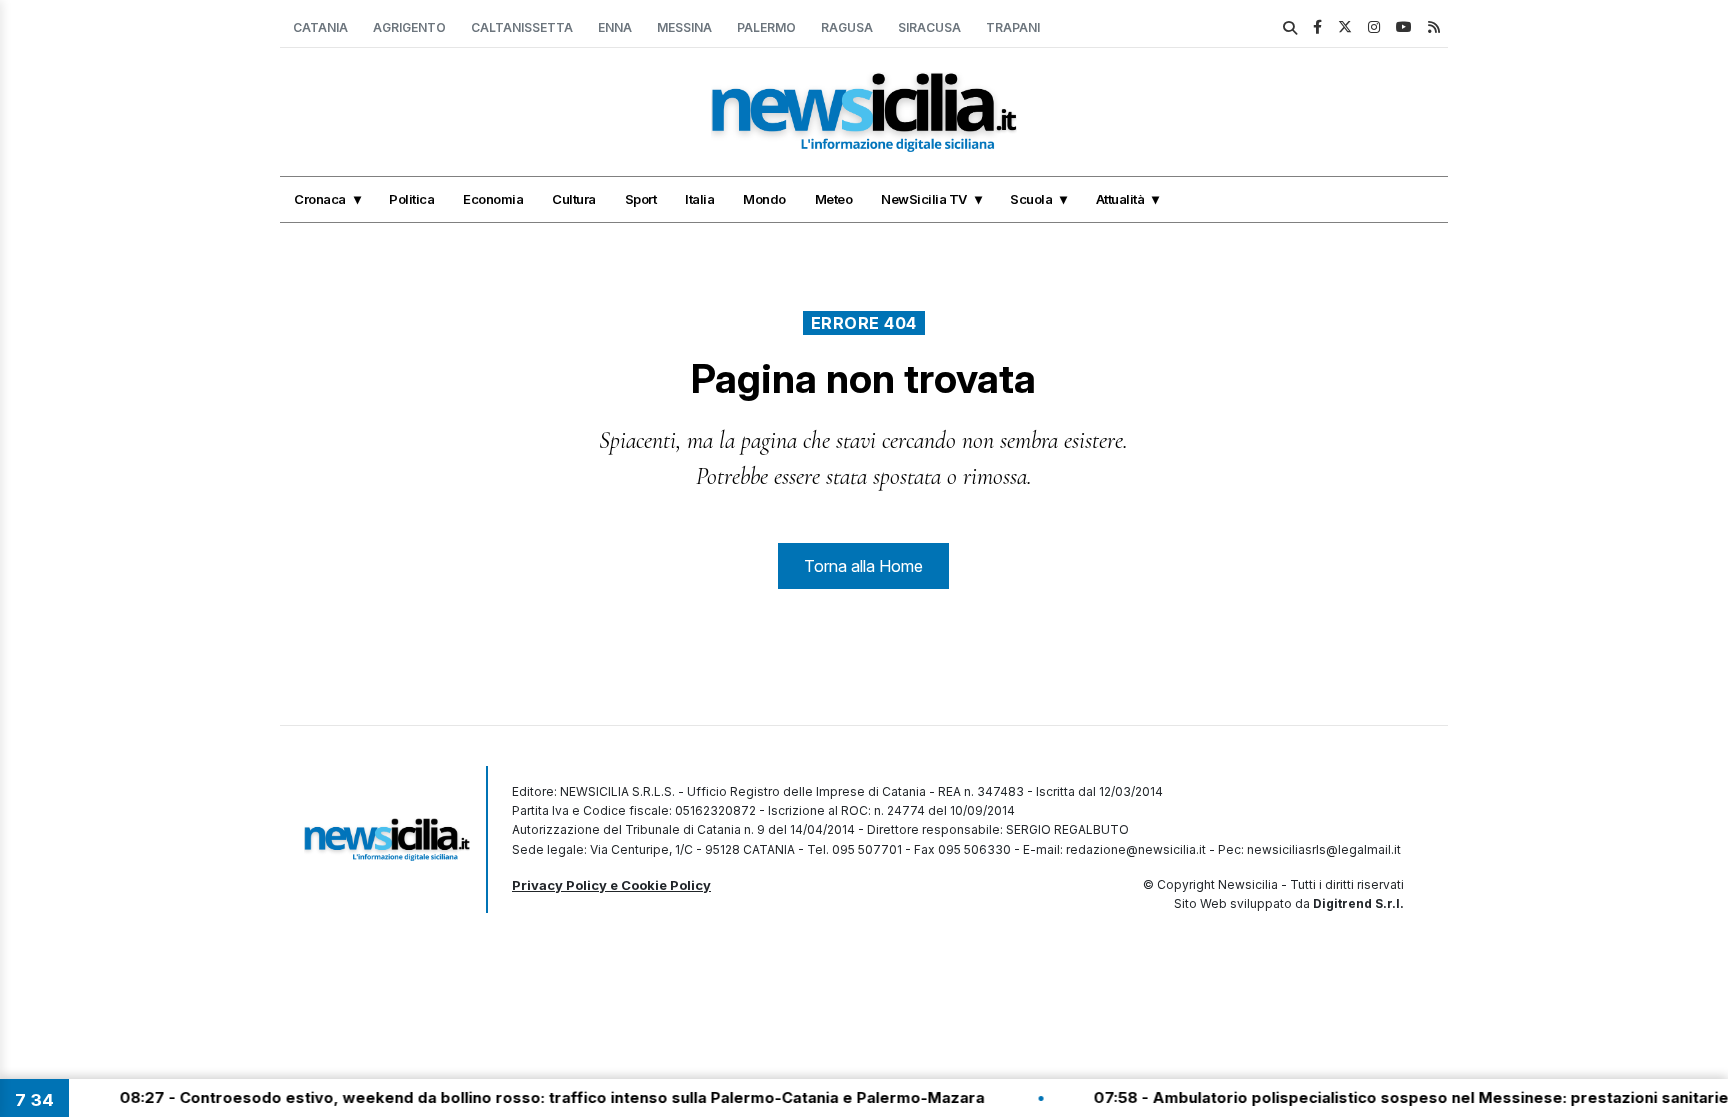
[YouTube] (1404, 26)
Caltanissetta (522, 27)
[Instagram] (1374, 26)
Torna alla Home (863, 566)
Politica (411, 199)
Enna (615, 27)
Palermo (766, 27)
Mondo (764, 199)
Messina (684, 27)
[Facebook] (1317, 26)
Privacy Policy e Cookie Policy (611, 885)
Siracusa (929, 27)
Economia (493, 199)
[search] (1290, 28)
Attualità (1120, 199)
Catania (320, 27)
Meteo (834, 199)
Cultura (574, 199)
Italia (699, 199)
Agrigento (409, 27)
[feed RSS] (1434, 26)
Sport (641, 199)
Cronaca (320, 199)
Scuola (1031, 199)
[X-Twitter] (1345, 26)
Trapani (1013, 27)
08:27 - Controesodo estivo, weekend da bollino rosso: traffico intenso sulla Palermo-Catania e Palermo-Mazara (525, 1097)
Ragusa (847, 27)
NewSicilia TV (924, 199)
